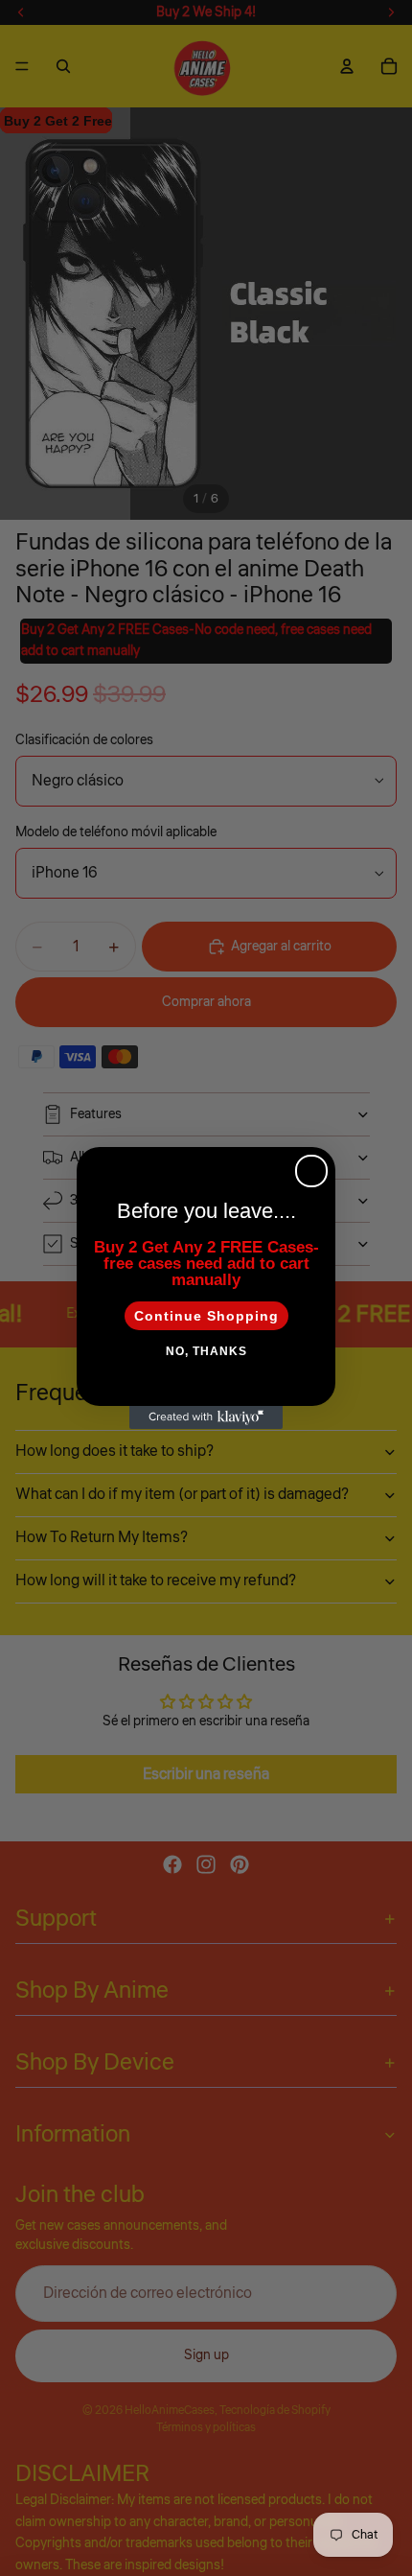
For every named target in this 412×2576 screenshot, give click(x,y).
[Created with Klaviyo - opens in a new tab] (206, 1417)
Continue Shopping (206, 1316)
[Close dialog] (311, 1171)
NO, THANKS (206, 1351)
